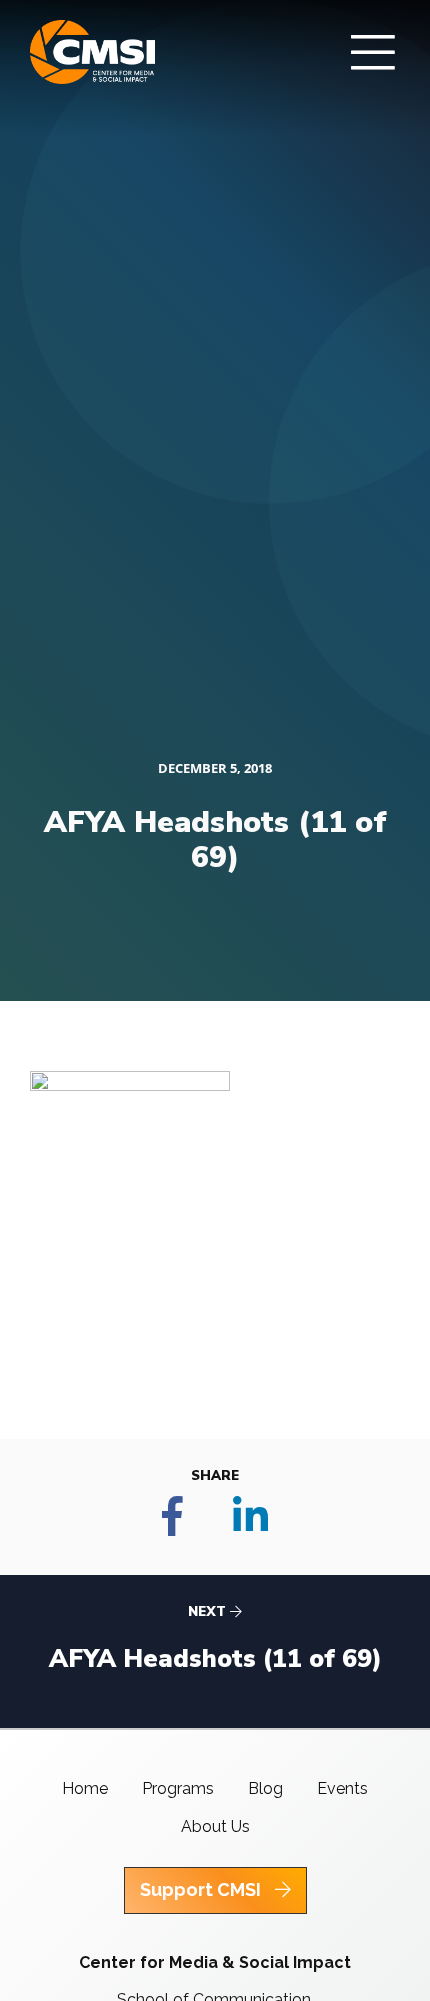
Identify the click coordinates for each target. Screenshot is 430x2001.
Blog (265, 1788)
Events (342, 1788)
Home (85, 1788)
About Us (215, 1826)
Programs (178, 1788)
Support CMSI (202, 1889)
